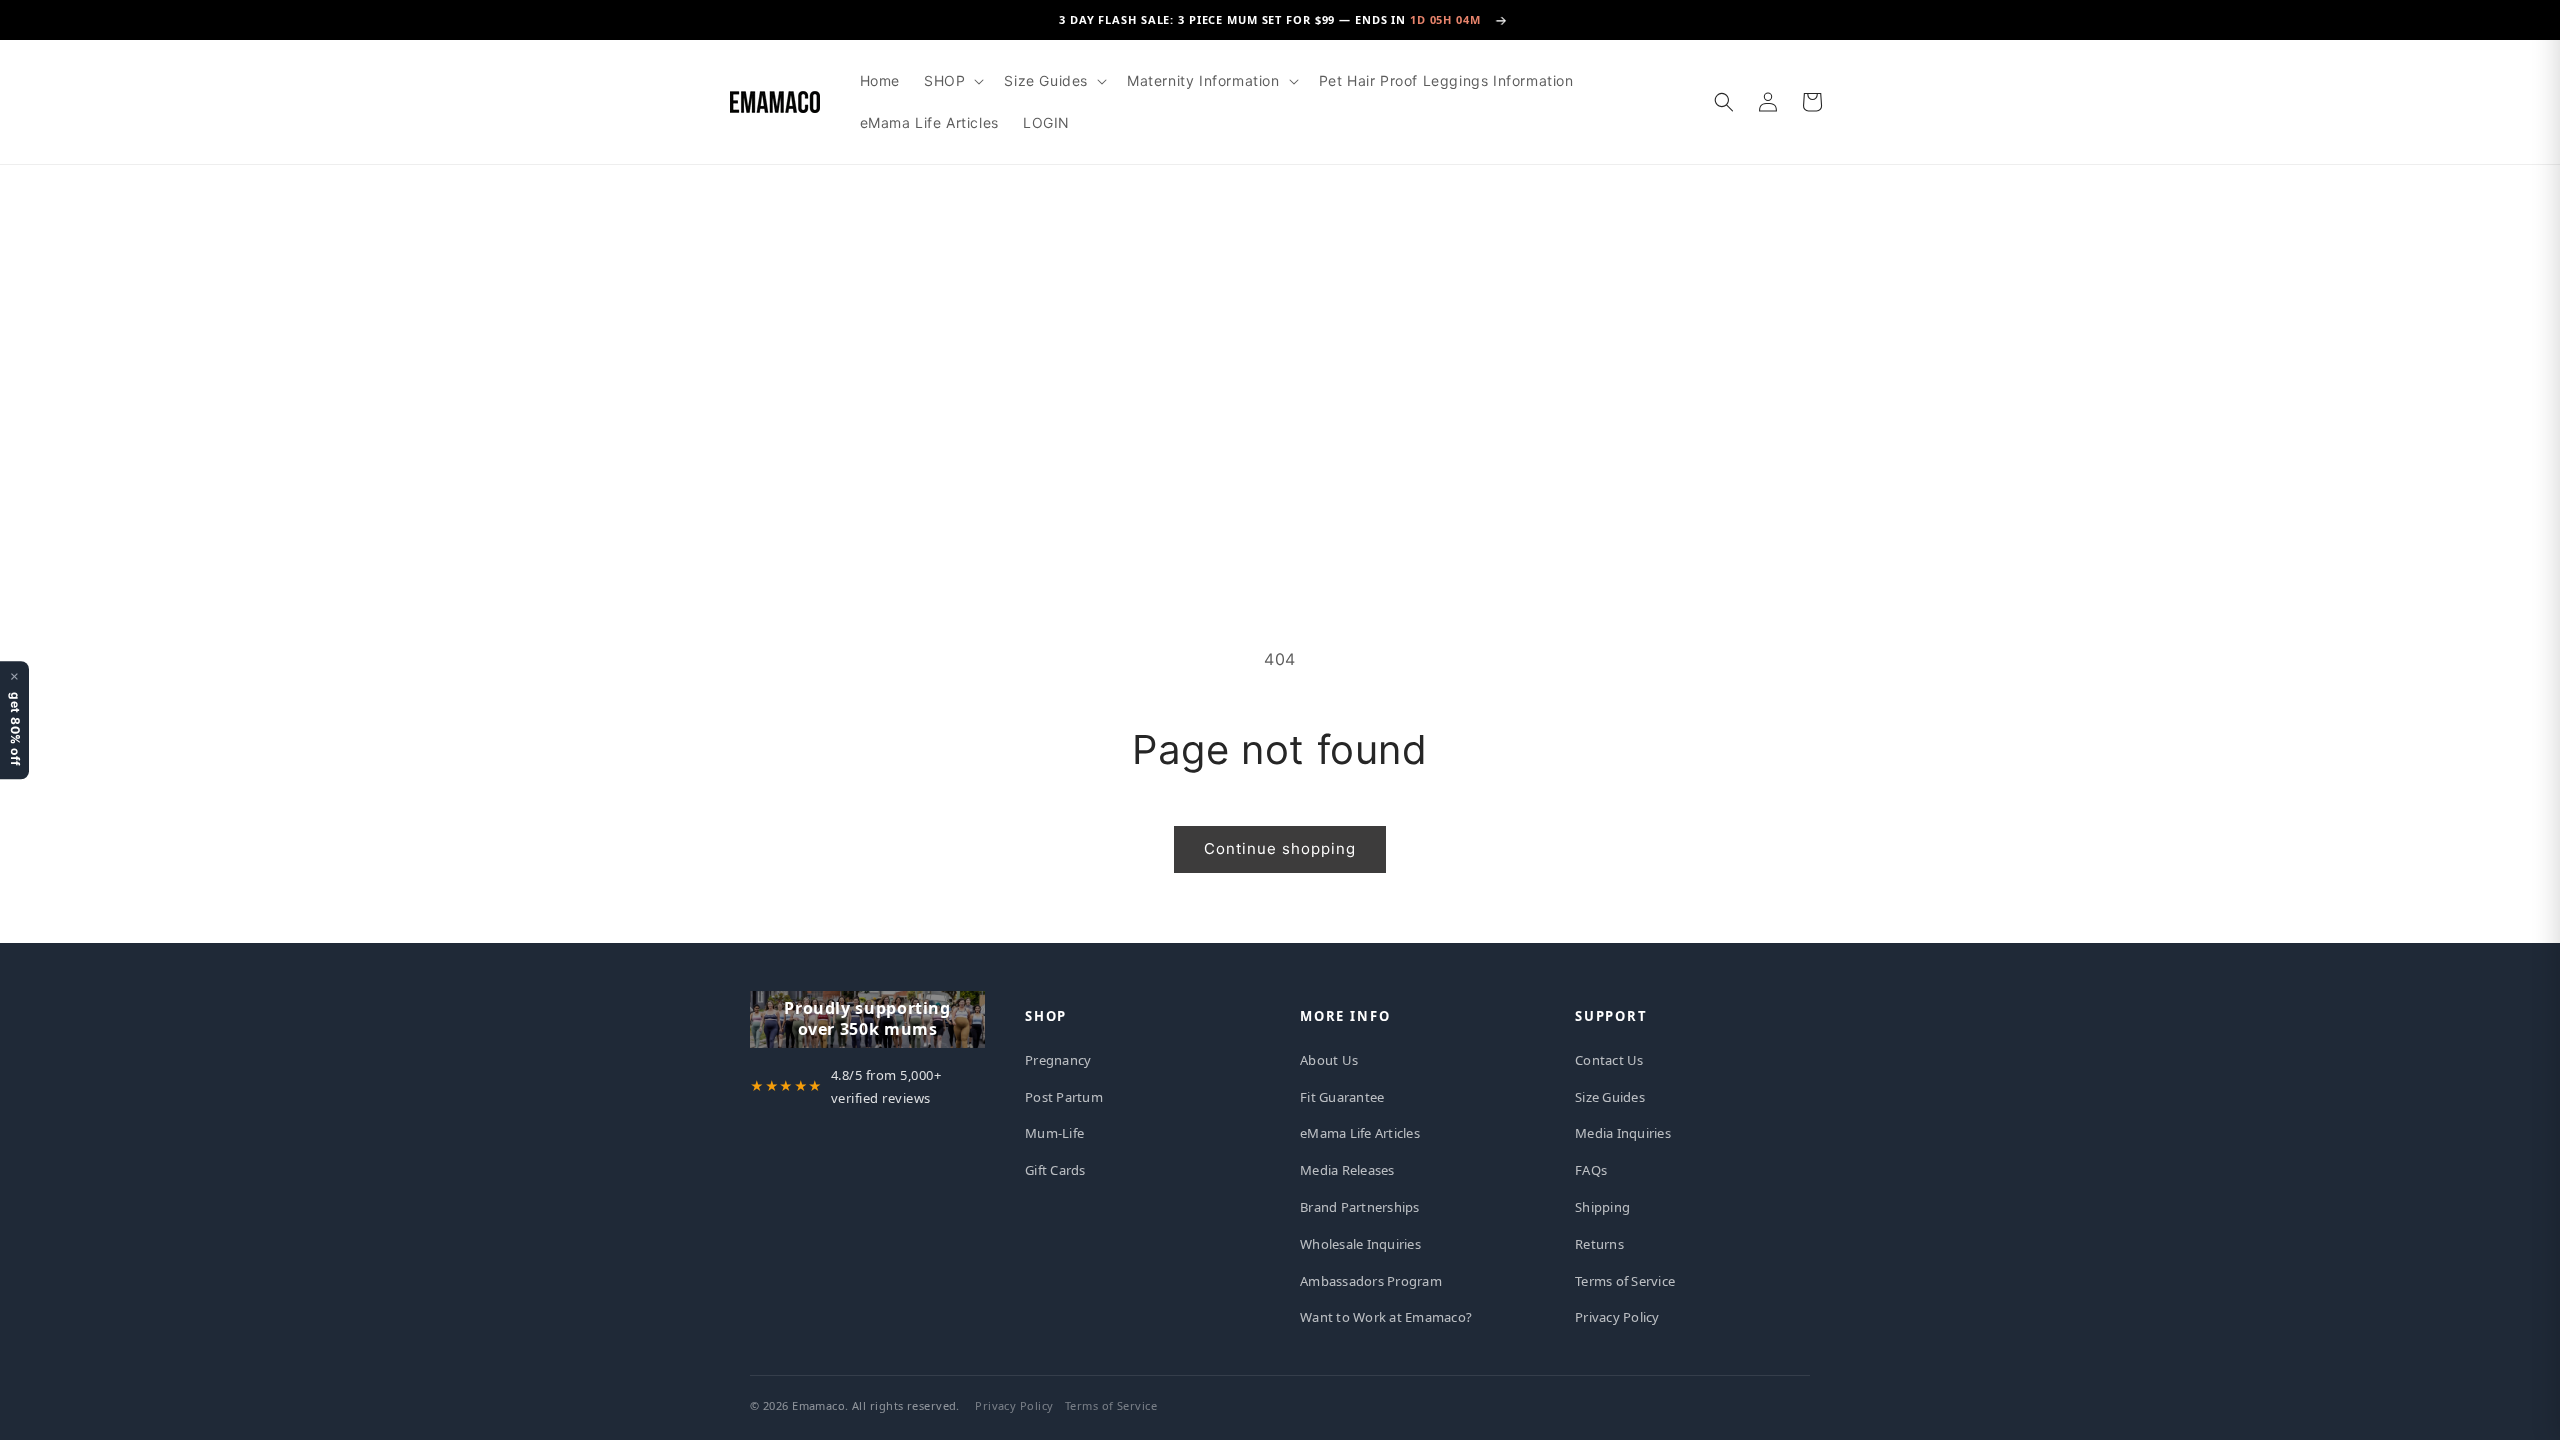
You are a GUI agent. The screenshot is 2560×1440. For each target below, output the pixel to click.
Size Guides (1610, 1097)
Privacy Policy (1617, 1317)
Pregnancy (1058, 1060)
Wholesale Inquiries (1360, 1244)
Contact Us (1609, 1060)
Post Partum (1064, 1097)
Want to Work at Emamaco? (1386, 1317)
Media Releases (1347, 1170)
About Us (1329, 1060)
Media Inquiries (1623, 1133)
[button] (952, 81)
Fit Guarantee (1342, 1097)
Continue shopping (1280, 848)
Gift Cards (1055, 1170)
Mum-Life (1054, 1133)
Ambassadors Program (1371, 1281)
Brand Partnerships (1360, 1207)
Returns (1599, 1244)
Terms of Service (1625, 1281)
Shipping (1602, 1207)
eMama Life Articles (1360, 1133)
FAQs (1591, 1170)
